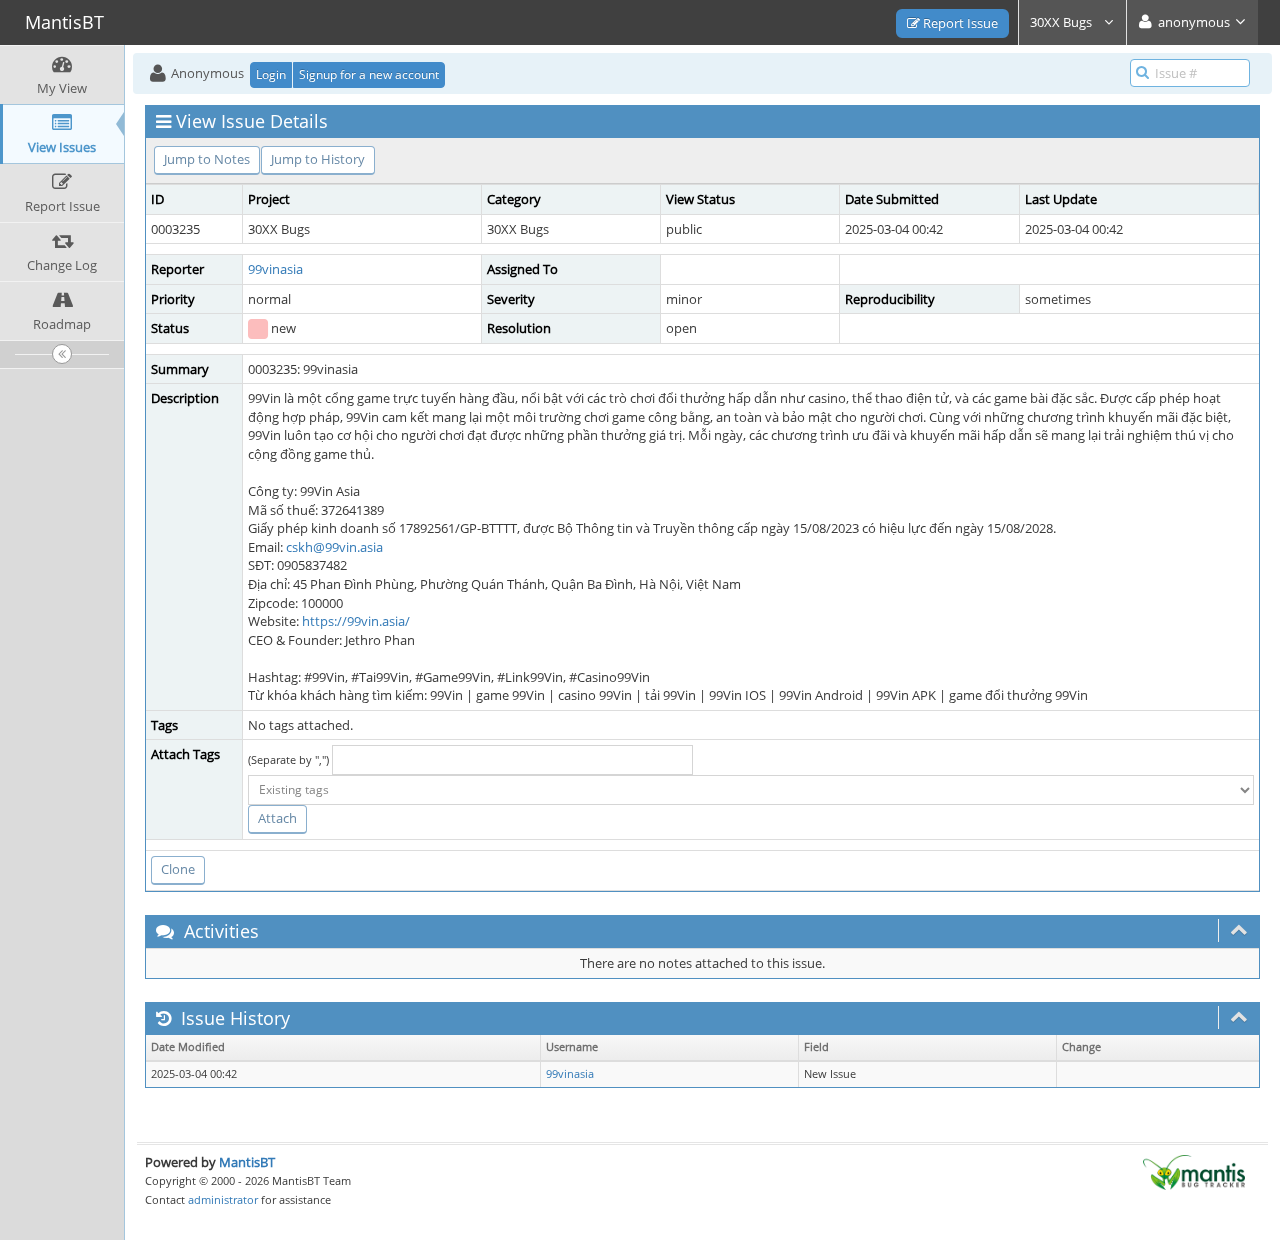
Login (271, 74)
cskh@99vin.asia (334, 547)
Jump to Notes (207, 159)
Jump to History (318, 159)
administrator (223, 1199)
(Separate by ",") (288, 759)
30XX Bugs (1062, 22)
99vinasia (275, 269)
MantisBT (247, 1162)
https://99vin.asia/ (356, 621)
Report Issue (959, 23)
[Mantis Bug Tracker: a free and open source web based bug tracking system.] (1194, 1171)
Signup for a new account (369, 74)
